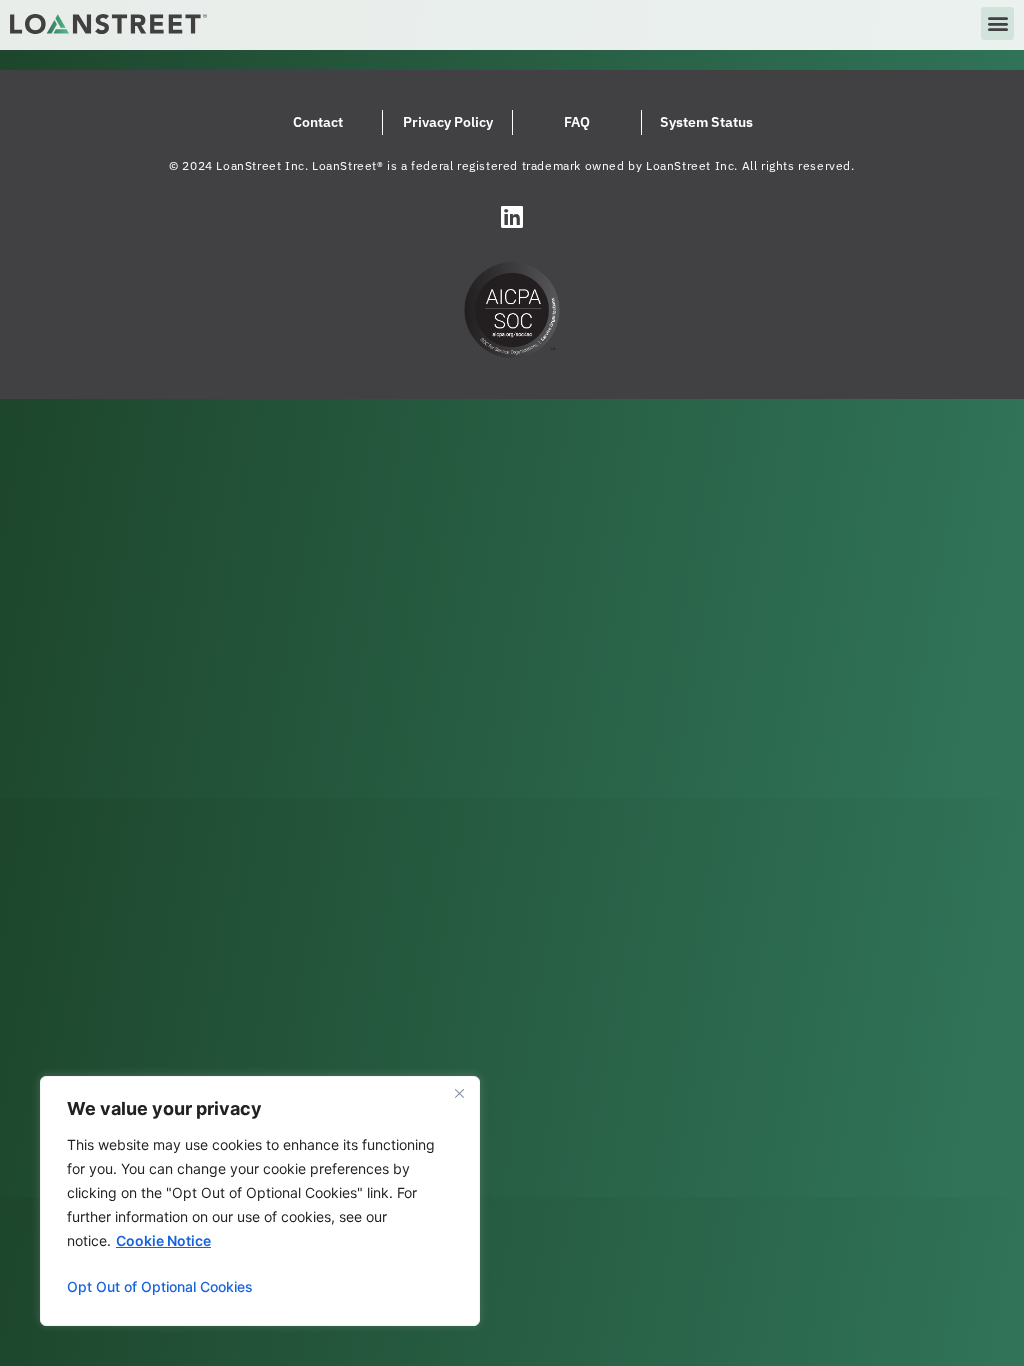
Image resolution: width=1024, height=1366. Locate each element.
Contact (318, 122)
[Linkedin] (512, 216)
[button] (997, 23)
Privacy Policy (448, 122)
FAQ (577, 122)
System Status (706, 122)
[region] (260, 1201)
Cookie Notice (163, 1240)
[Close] (459, 1093)
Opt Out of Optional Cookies (160, 1286)
